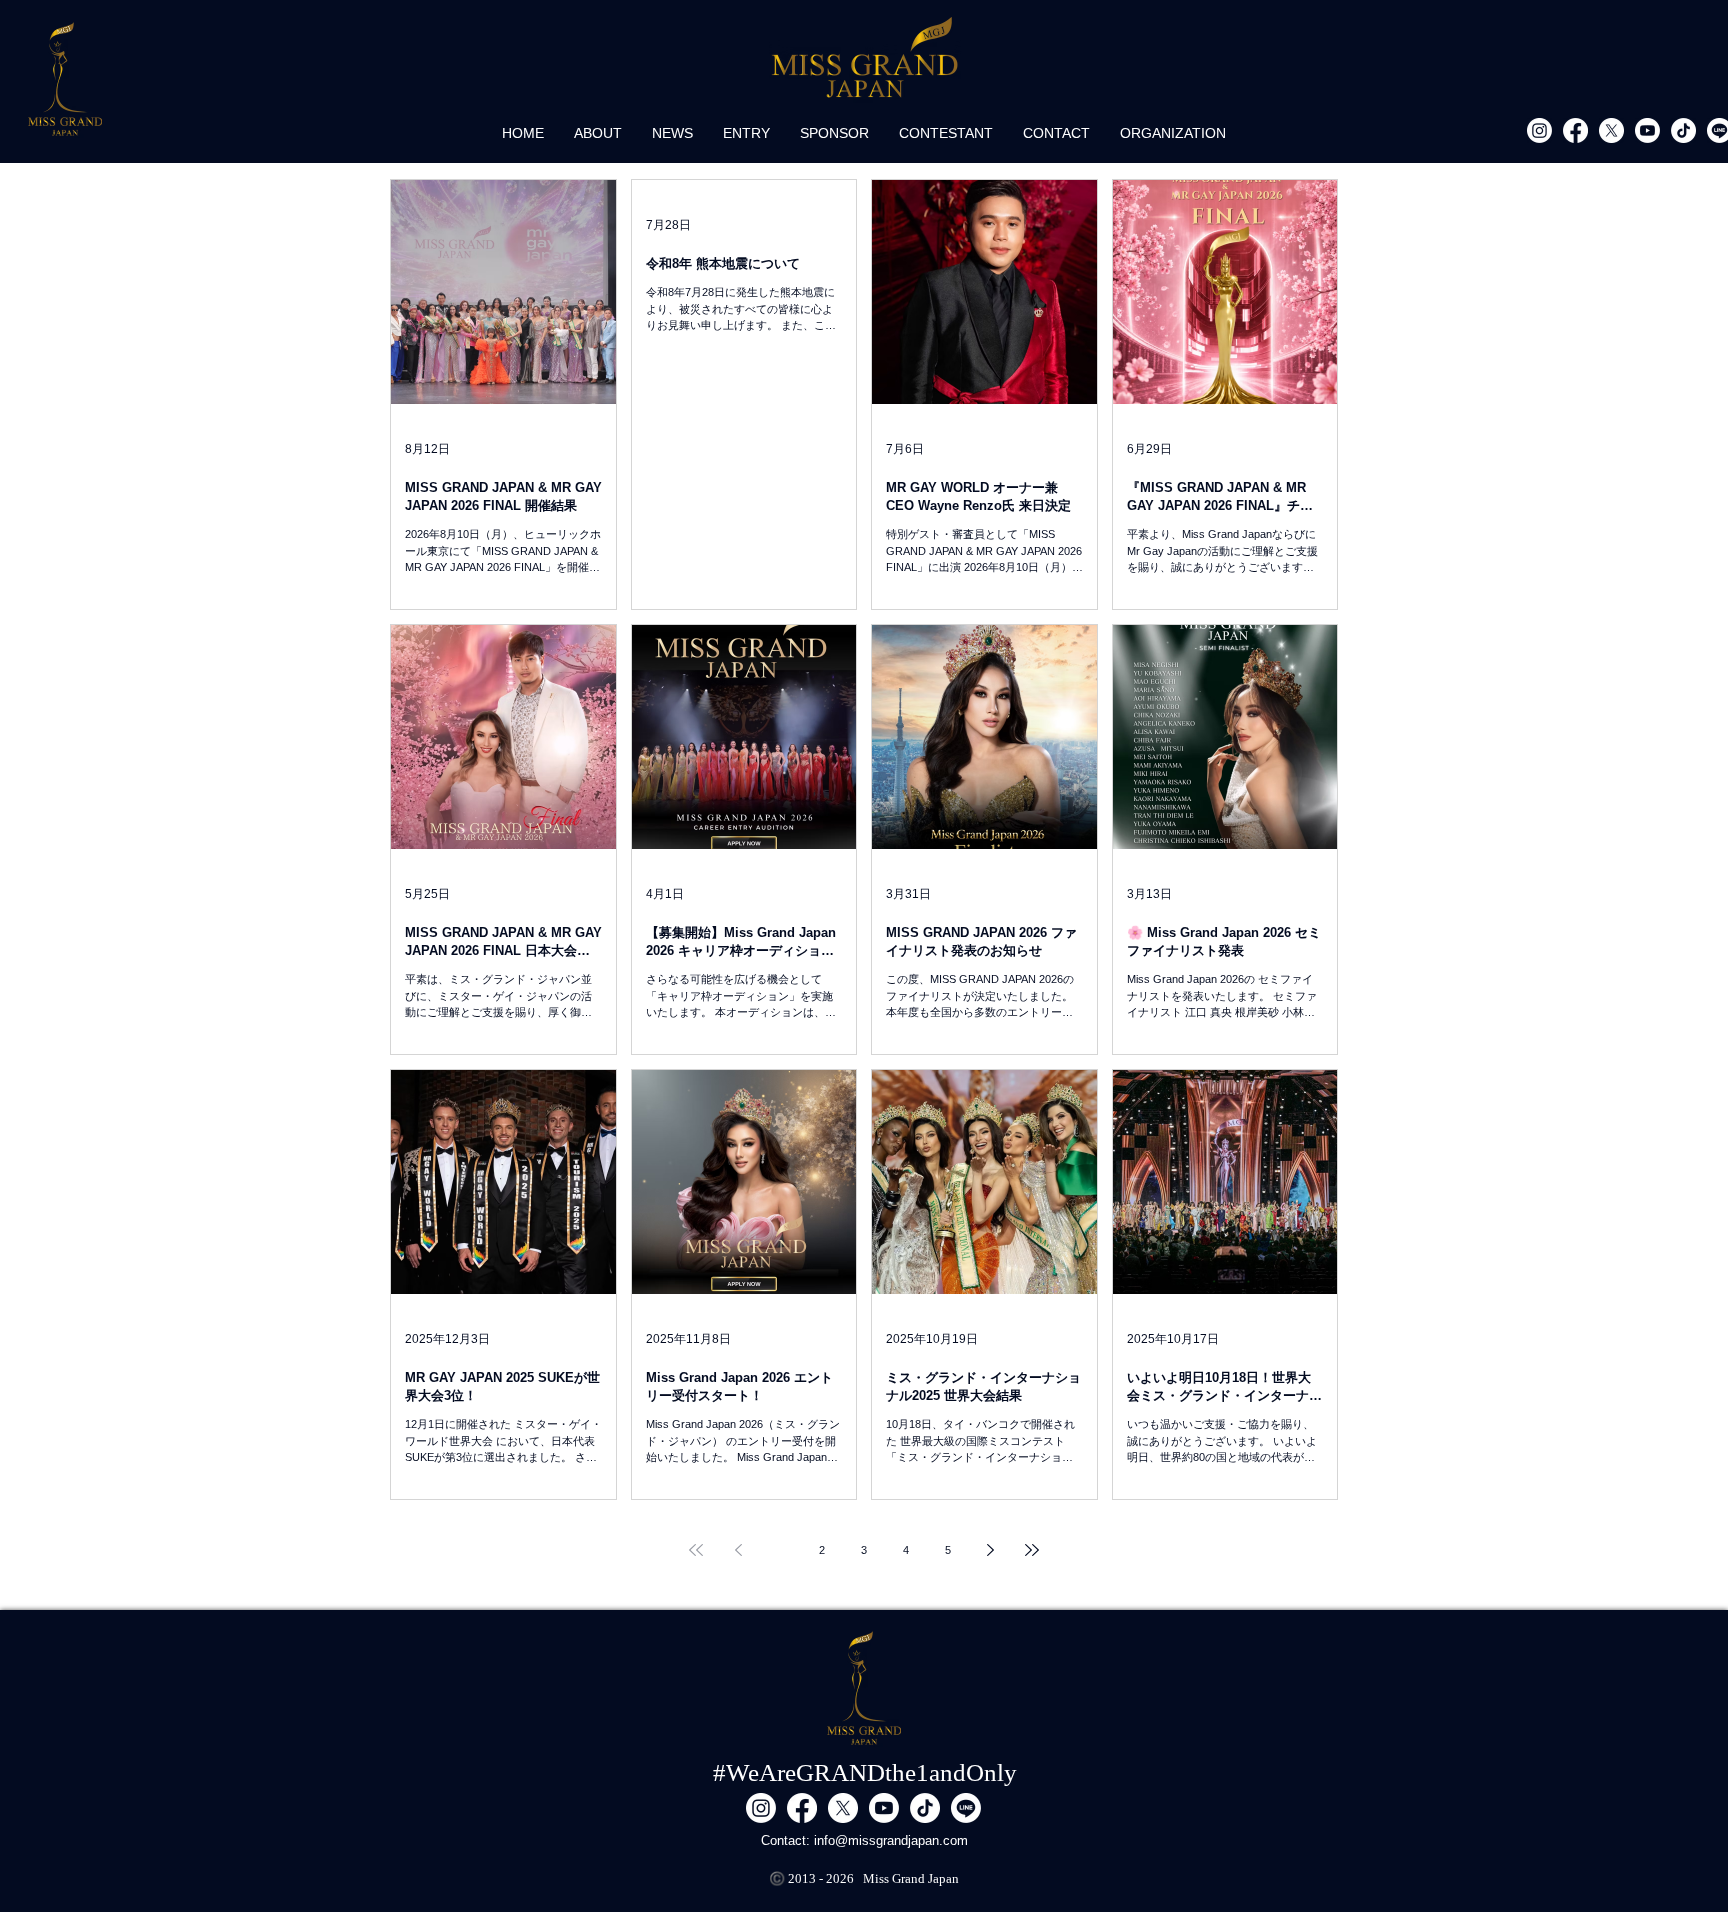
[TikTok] (1683, 130)
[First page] (696, 1550)
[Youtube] (1647, 130)
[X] (1611, 130)
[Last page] (1032, 1550)
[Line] (966, 1808)
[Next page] (990, 1550)
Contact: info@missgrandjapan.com (864, 1840)
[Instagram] (1539, 130)
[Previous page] (738, 1550)
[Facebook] (1575, 130)
